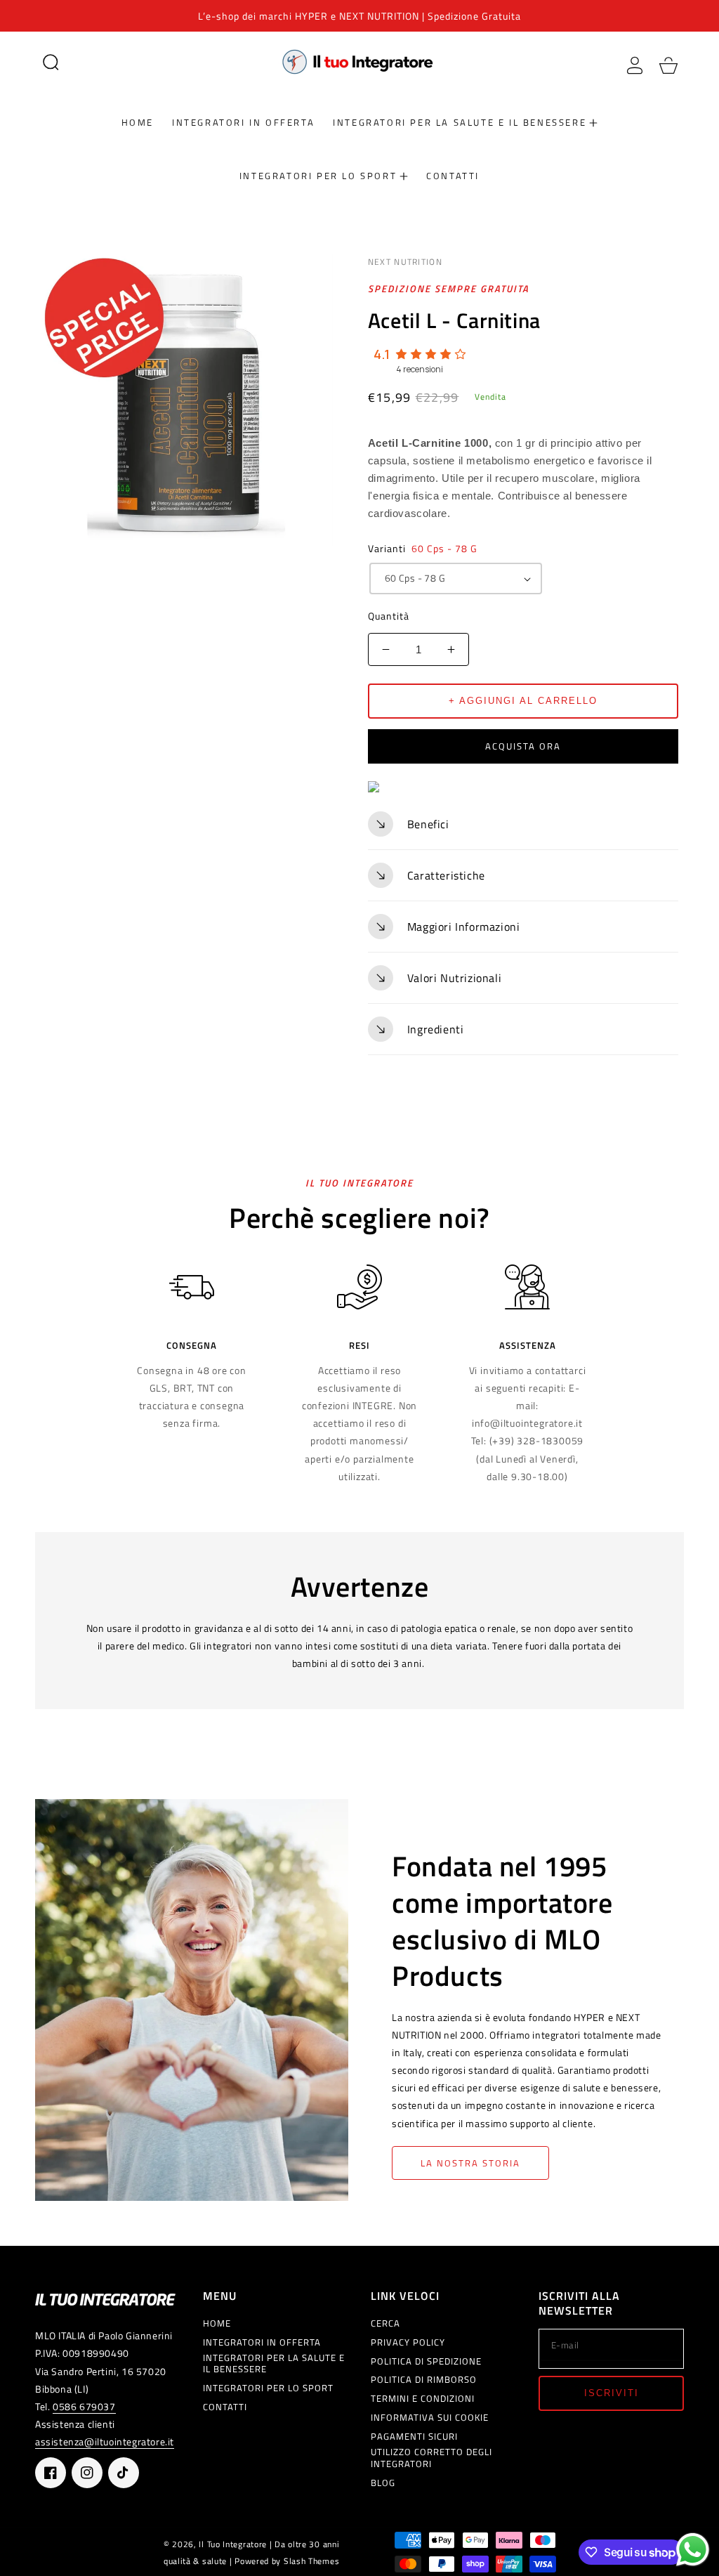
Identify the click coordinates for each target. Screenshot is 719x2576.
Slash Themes (311, 2561)
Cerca (385, 2323)
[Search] (51, 62)
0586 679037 (84, 2406)
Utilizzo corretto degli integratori (431, 2458)
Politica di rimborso (424, 2380)
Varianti (423, 548)
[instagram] (87, 2473)
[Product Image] (187, 399)
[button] (51, 62)
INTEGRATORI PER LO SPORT (268, 2388)
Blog (383, 2483)
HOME (217, 2323)
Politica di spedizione (426, 2361)
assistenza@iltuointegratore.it (105, 2441)
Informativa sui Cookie (430, 2418)
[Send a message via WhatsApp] (693, 2550)
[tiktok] (124, 2473)
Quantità (389, 616)
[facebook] (51, 2473)
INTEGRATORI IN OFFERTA (262, 2342)
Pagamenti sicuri (414, 2437)
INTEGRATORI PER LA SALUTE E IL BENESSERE (274, 2364)
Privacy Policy (408, 2342)
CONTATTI (225, 2407)
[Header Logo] (360, 61)
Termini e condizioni (423, 2399)
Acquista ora (523, 746)
